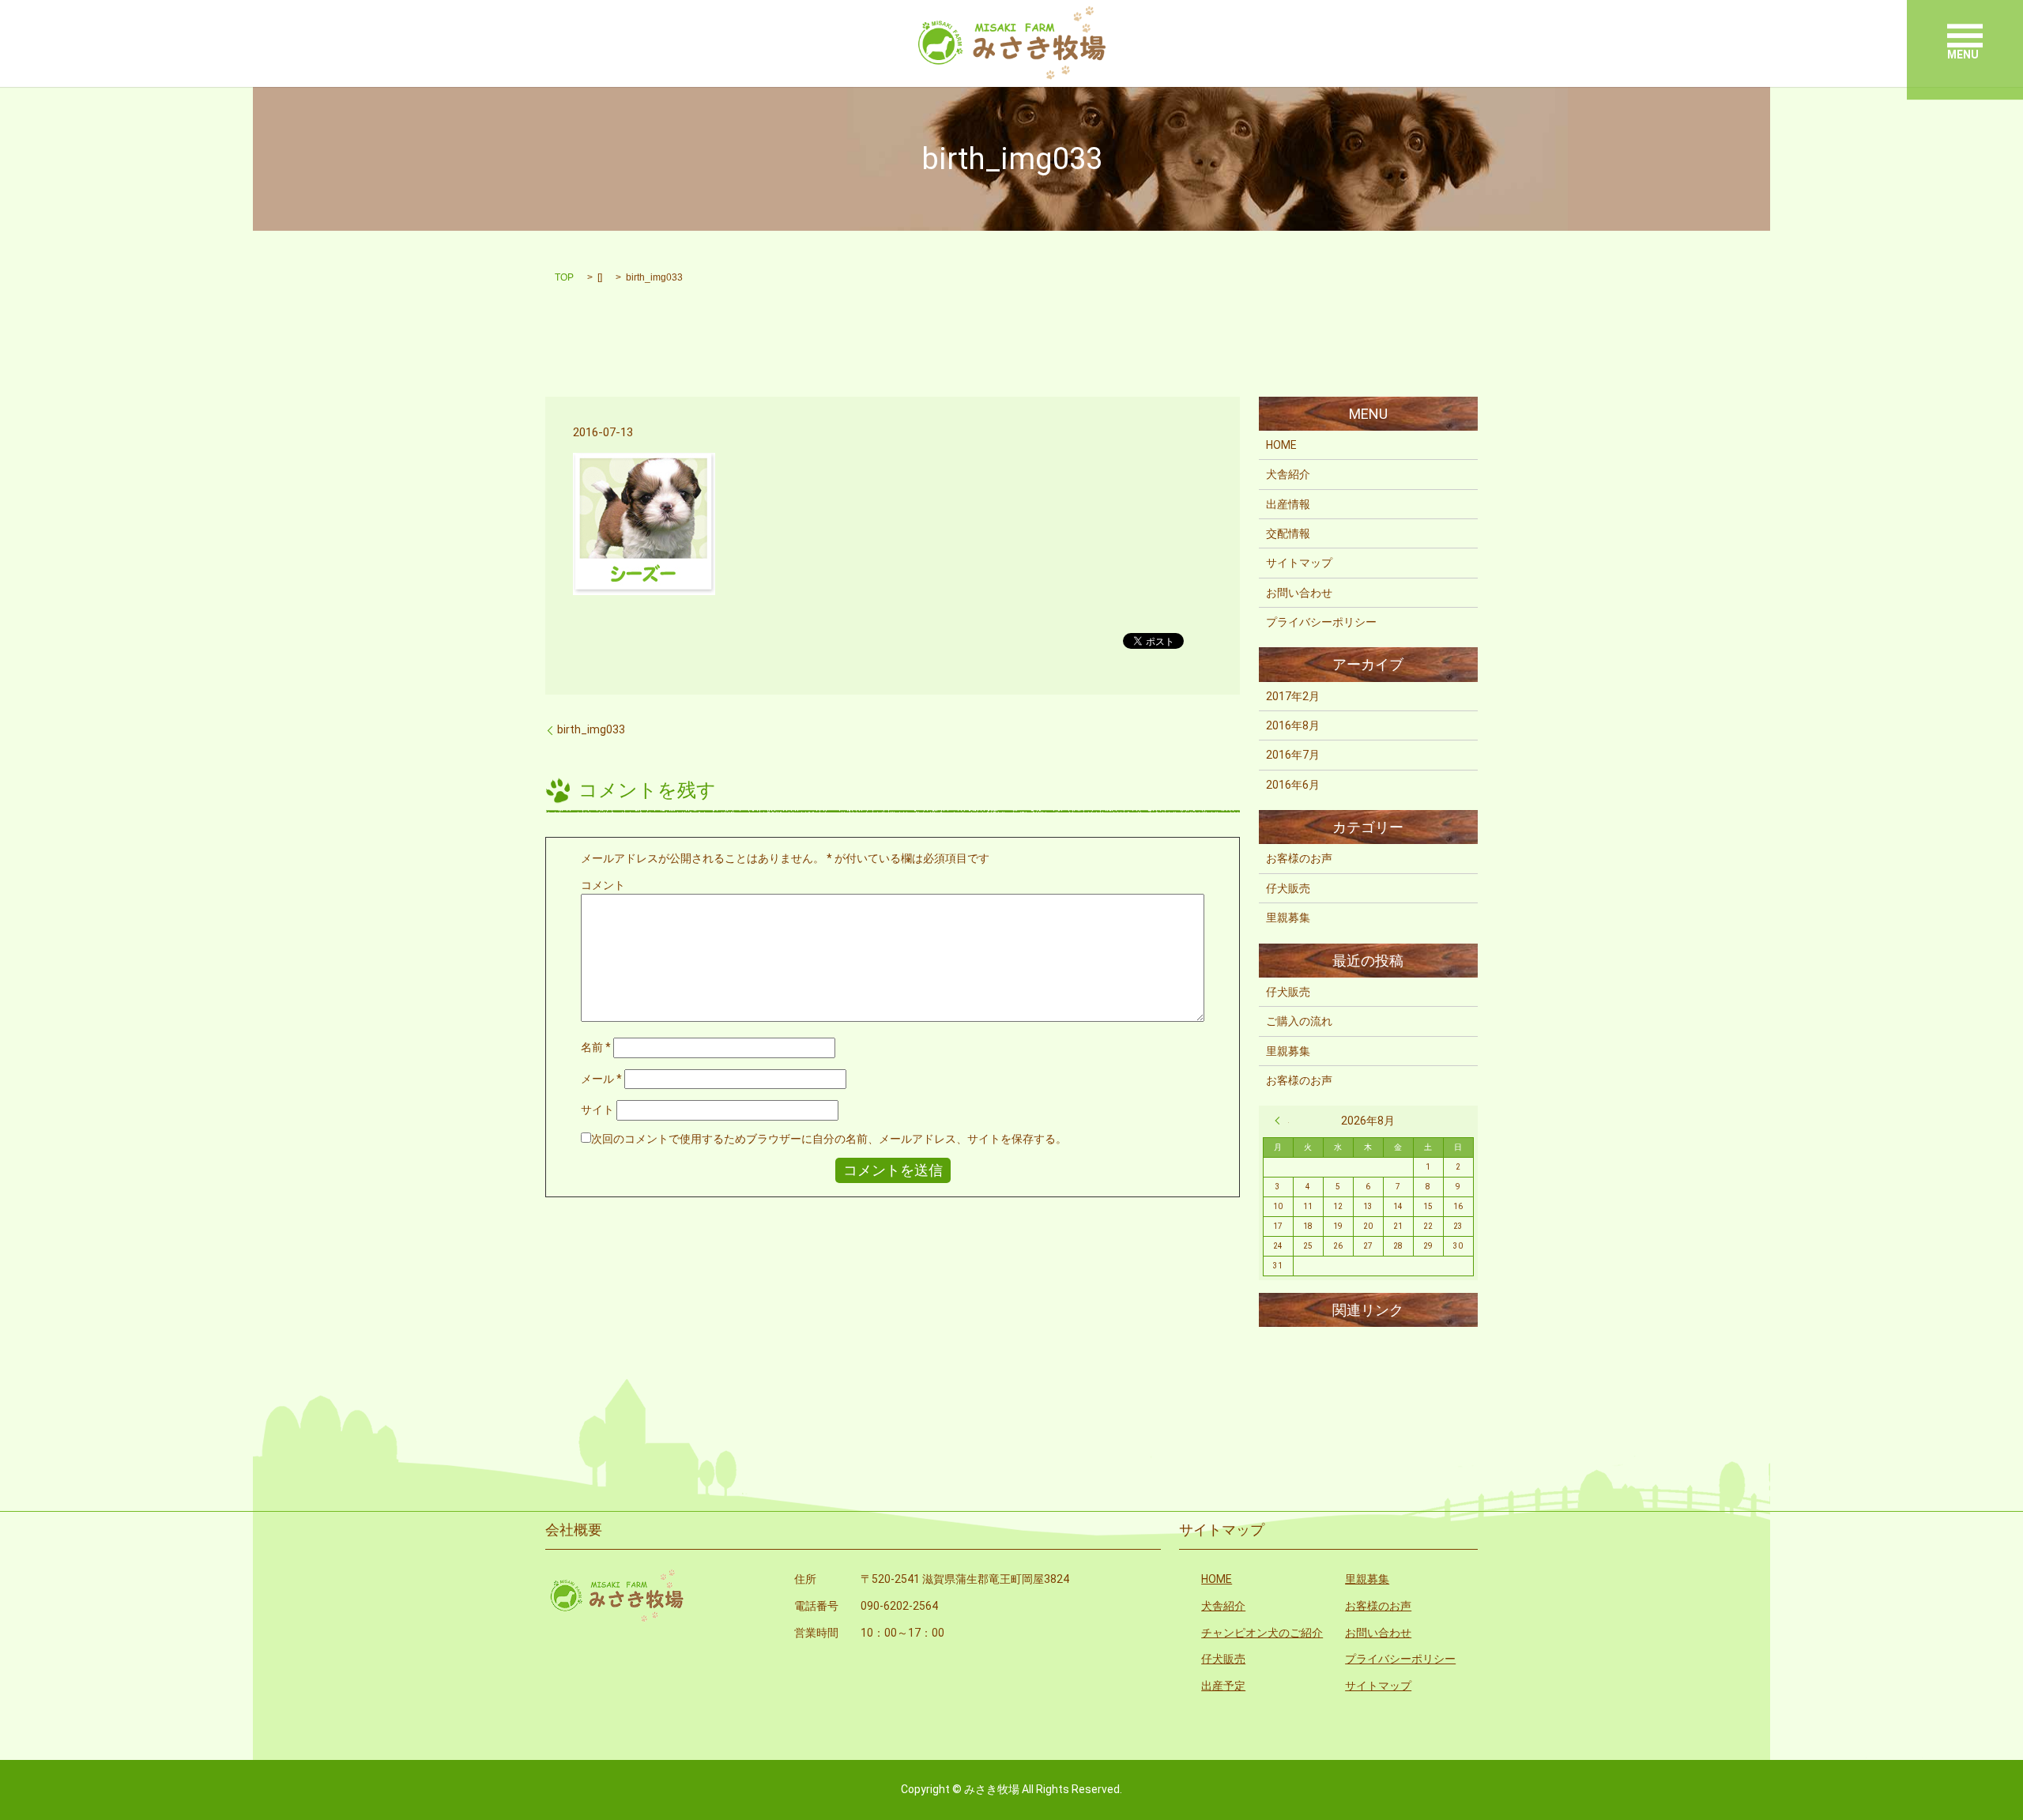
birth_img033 (591, 729)
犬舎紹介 (1288, 474)
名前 (596, 1047)
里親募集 (1288, 918)
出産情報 (1288, 504)
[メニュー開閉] (1965, 36)
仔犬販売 (1288, 888)
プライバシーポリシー (1321, 622)
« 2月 (1282, 1121)
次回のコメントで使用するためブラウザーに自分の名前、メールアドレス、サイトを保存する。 (829, 1139)
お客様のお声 (1299, 858)
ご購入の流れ (1299, 1021)
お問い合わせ (1299, 593)
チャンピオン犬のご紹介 (1262, 1633)
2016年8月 (1293, 725)
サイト (597, 1110)
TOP (564, 277)
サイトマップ (1299, 563)
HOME (1281, 445)
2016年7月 (1293, 755)
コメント (603, 885)
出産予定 (1223, 1686)
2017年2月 (1293, 696)
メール (601, 1079)
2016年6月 (1293, 785)
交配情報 (1288, 533)
